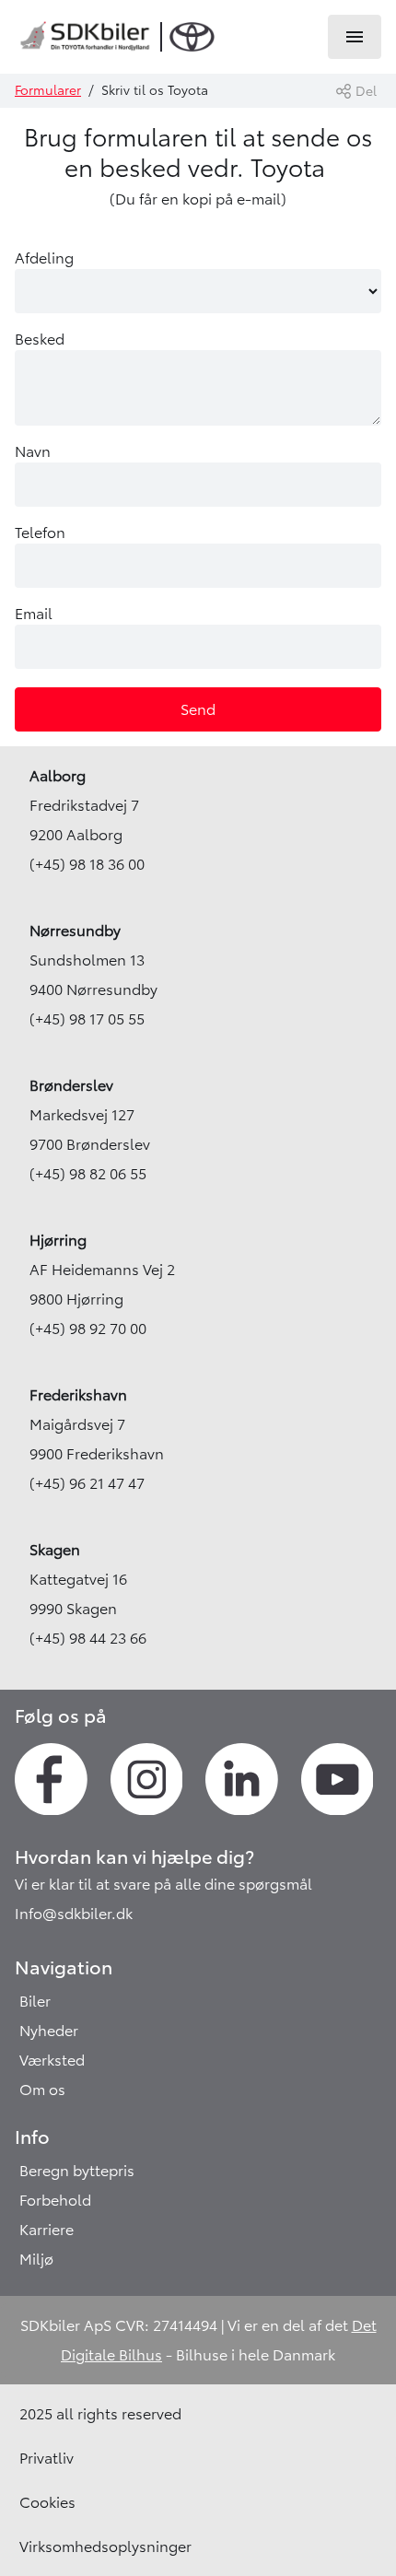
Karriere (47, 2230)
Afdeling (44, 258)
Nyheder (49, 2031)
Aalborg (58, 776)
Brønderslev (71, 1085)
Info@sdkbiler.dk (74, 1914)
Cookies (47, 2502)
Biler (35, 2001)
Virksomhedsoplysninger (105, 2547)
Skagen (55, 1550)
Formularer (48, 90)
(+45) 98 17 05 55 (87, 1019)
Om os (42, 2090)
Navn (33, 451)
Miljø (36, 2259)
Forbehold (55, 2200)
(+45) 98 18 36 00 (87, 864)
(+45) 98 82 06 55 (88, 1174)
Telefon (40, 533)
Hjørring (58, 1240)
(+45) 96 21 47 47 (87, 1483)
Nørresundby (75, 931)
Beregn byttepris (77, 2171)
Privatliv (47, 2458)
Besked (40, 339)
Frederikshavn (78, 1395)
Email (34, 614)
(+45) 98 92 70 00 (88, 1329)
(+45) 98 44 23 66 (88, 1638)
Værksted (52, 2060)
